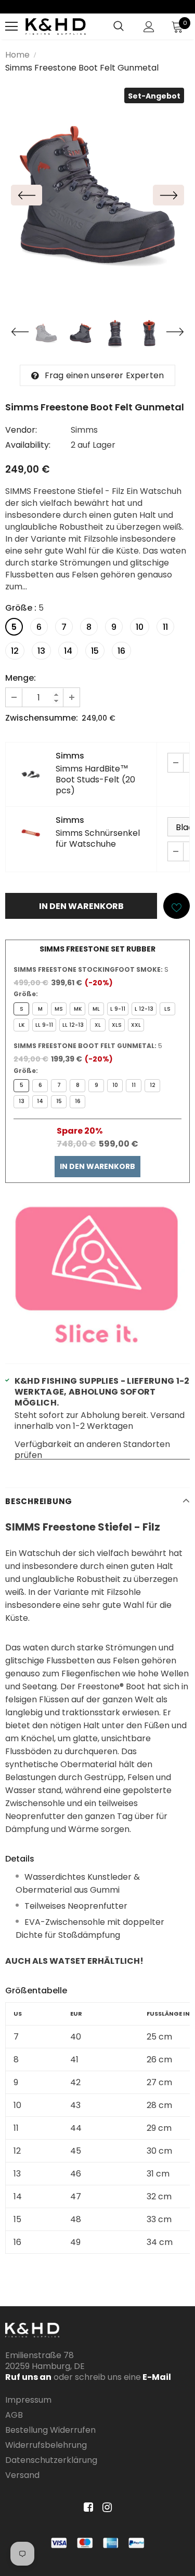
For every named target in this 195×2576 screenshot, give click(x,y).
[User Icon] (149, 27)
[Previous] (27, 195)
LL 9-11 (44, 1025)
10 (140, 627)
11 (165, 627)
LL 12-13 (73, 1025)
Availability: (28, 445)
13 (41, 651)
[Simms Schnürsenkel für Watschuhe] (31, 833)
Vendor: (21, 430)
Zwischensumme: (42, 718)
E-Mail (156, 2377)
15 (95, 651)
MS (59, 1009)
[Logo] (56, 26)
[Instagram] (105, 2508)
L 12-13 (144, 1009)
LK (22, 1025)
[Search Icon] (119, 26)
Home (17, 55)
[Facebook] (87, 2508)
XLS (117, 1025)
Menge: (21, 678)
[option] (97, 195)
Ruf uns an (28, 2377)
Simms (84, 430)
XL (98, 1025)
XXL (136, 1025)
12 (15, 651)
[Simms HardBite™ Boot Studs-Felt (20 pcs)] (31, 774)
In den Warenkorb (97, 1166)
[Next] (168, 195)
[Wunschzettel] (177, 906)
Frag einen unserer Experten (104, 375)
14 (68, 651)
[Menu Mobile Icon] (11, 26)
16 (121, 651)
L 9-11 (118, 1009)
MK (78, 1009)
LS (167, 1009)
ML (96, 1009)
